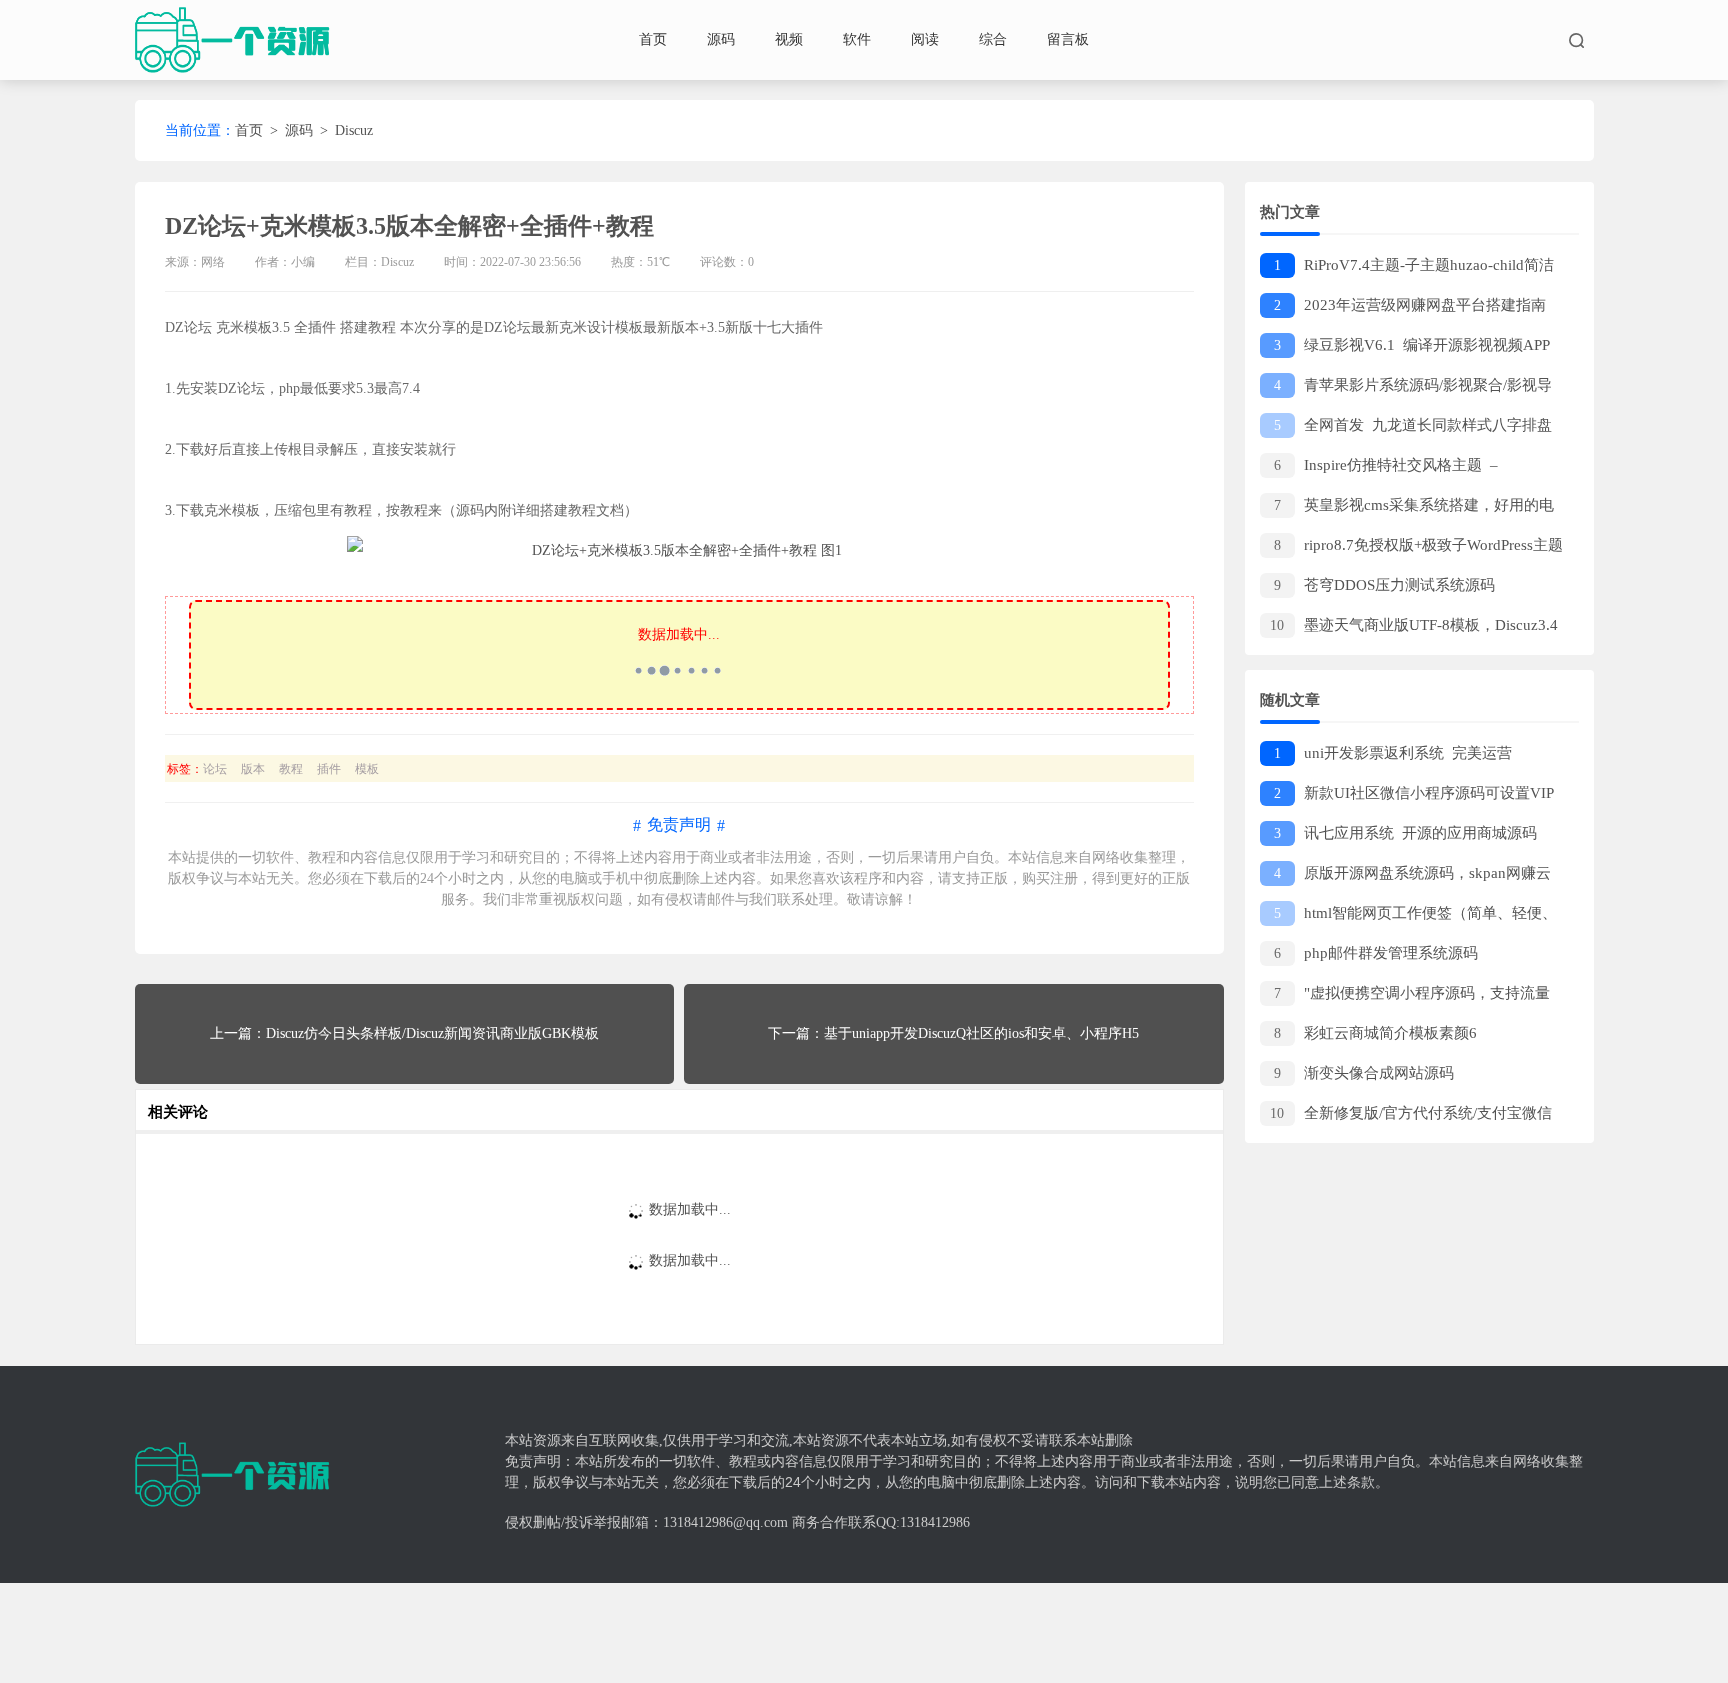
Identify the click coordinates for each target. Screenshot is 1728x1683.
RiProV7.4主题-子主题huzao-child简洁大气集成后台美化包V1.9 (1407, 268)
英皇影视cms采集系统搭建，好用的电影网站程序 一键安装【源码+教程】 (1407, 508)
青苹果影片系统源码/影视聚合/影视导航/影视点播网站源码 (1406, 388)
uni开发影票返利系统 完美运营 (1393, 753)
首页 (653, 39)
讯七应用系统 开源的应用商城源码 (1405, 833)
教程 (291, 769)
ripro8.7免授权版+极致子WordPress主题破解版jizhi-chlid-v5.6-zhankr (1411, 548)
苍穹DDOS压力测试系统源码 (1384, 585)
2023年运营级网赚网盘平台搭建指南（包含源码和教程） (1403, 308)
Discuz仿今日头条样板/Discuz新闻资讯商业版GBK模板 (432, 1033)
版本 (253, 769)
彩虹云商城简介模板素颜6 (1375, 1033)
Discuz (354, 130)
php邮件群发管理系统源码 (1376, 953)
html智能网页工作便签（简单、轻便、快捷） (1408, 916)
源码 (721, 39)
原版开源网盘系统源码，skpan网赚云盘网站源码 (1405, 876)
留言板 (1068, 39)
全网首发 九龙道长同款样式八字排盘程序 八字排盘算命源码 (1406, 428)
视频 (789, 39)
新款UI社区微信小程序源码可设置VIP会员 (1407, 796)
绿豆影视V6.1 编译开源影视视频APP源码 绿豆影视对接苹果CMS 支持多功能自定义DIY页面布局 (1411, 348)
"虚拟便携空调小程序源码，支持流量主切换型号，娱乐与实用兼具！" (1405, 996)
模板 (367, 769)
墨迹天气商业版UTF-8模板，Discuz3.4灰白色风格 (1409, 628)
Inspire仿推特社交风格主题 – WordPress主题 (1383, 468)
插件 (329, 769)
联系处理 (805, 899)
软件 (857, 39)
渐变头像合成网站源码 (1364, 1073)
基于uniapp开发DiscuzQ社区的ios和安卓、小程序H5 (981, 1033)
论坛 (215, 769)
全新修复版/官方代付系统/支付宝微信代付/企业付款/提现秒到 (1406, 1116)
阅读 (925, 39)
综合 (993, 39)
